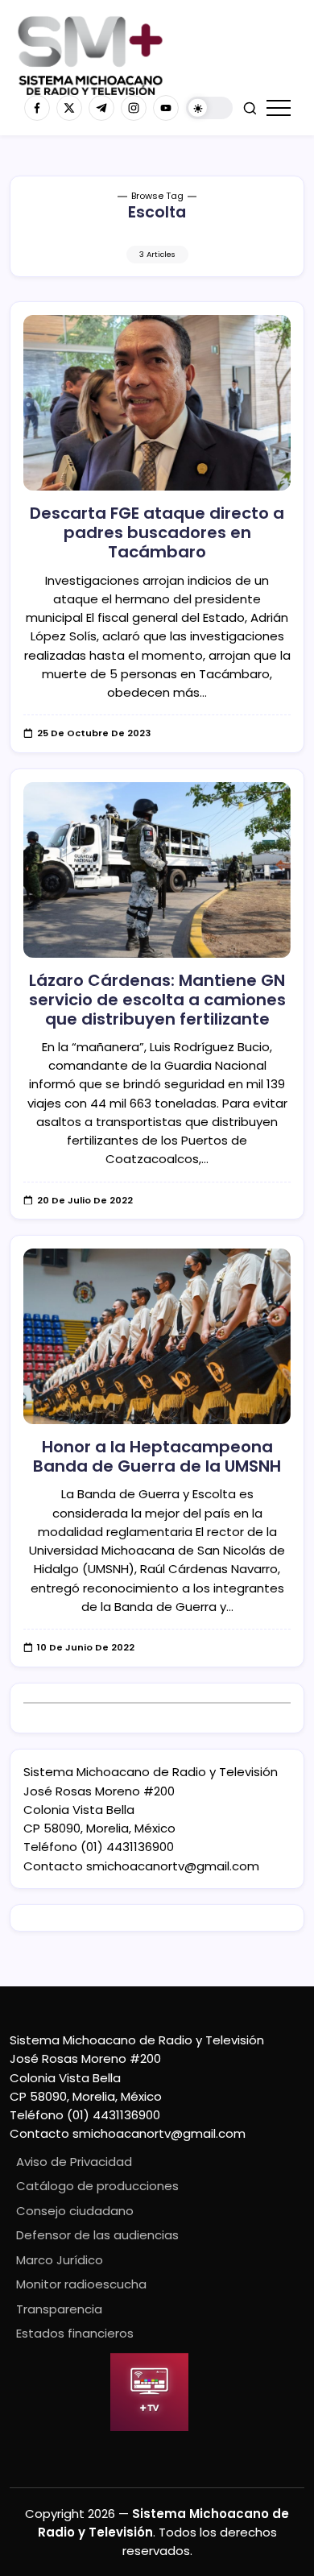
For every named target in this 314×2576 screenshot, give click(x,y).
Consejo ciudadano (75, 2211)
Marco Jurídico (60, 2260)
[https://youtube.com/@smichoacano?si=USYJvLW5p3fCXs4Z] (166, 108)
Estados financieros (75, 2333)
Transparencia (59, 2309)
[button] (209, 108)
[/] (69, 108)
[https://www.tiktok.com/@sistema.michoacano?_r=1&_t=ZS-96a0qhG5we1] (101, 108)
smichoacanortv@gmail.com (173, 1866)
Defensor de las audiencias (97, 2235)
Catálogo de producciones (97, 2186)
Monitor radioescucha (81, 2284)
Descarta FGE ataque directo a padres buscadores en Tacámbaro (157, 532)
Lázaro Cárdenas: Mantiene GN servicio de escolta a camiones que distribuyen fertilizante (157, 1000)
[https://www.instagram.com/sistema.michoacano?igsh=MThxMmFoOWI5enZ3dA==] (134, 108)
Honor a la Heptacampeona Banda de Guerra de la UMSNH (157, 1456)
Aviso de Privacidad (74, 2162)
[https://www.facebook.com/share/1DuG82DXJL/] (37, 108)
